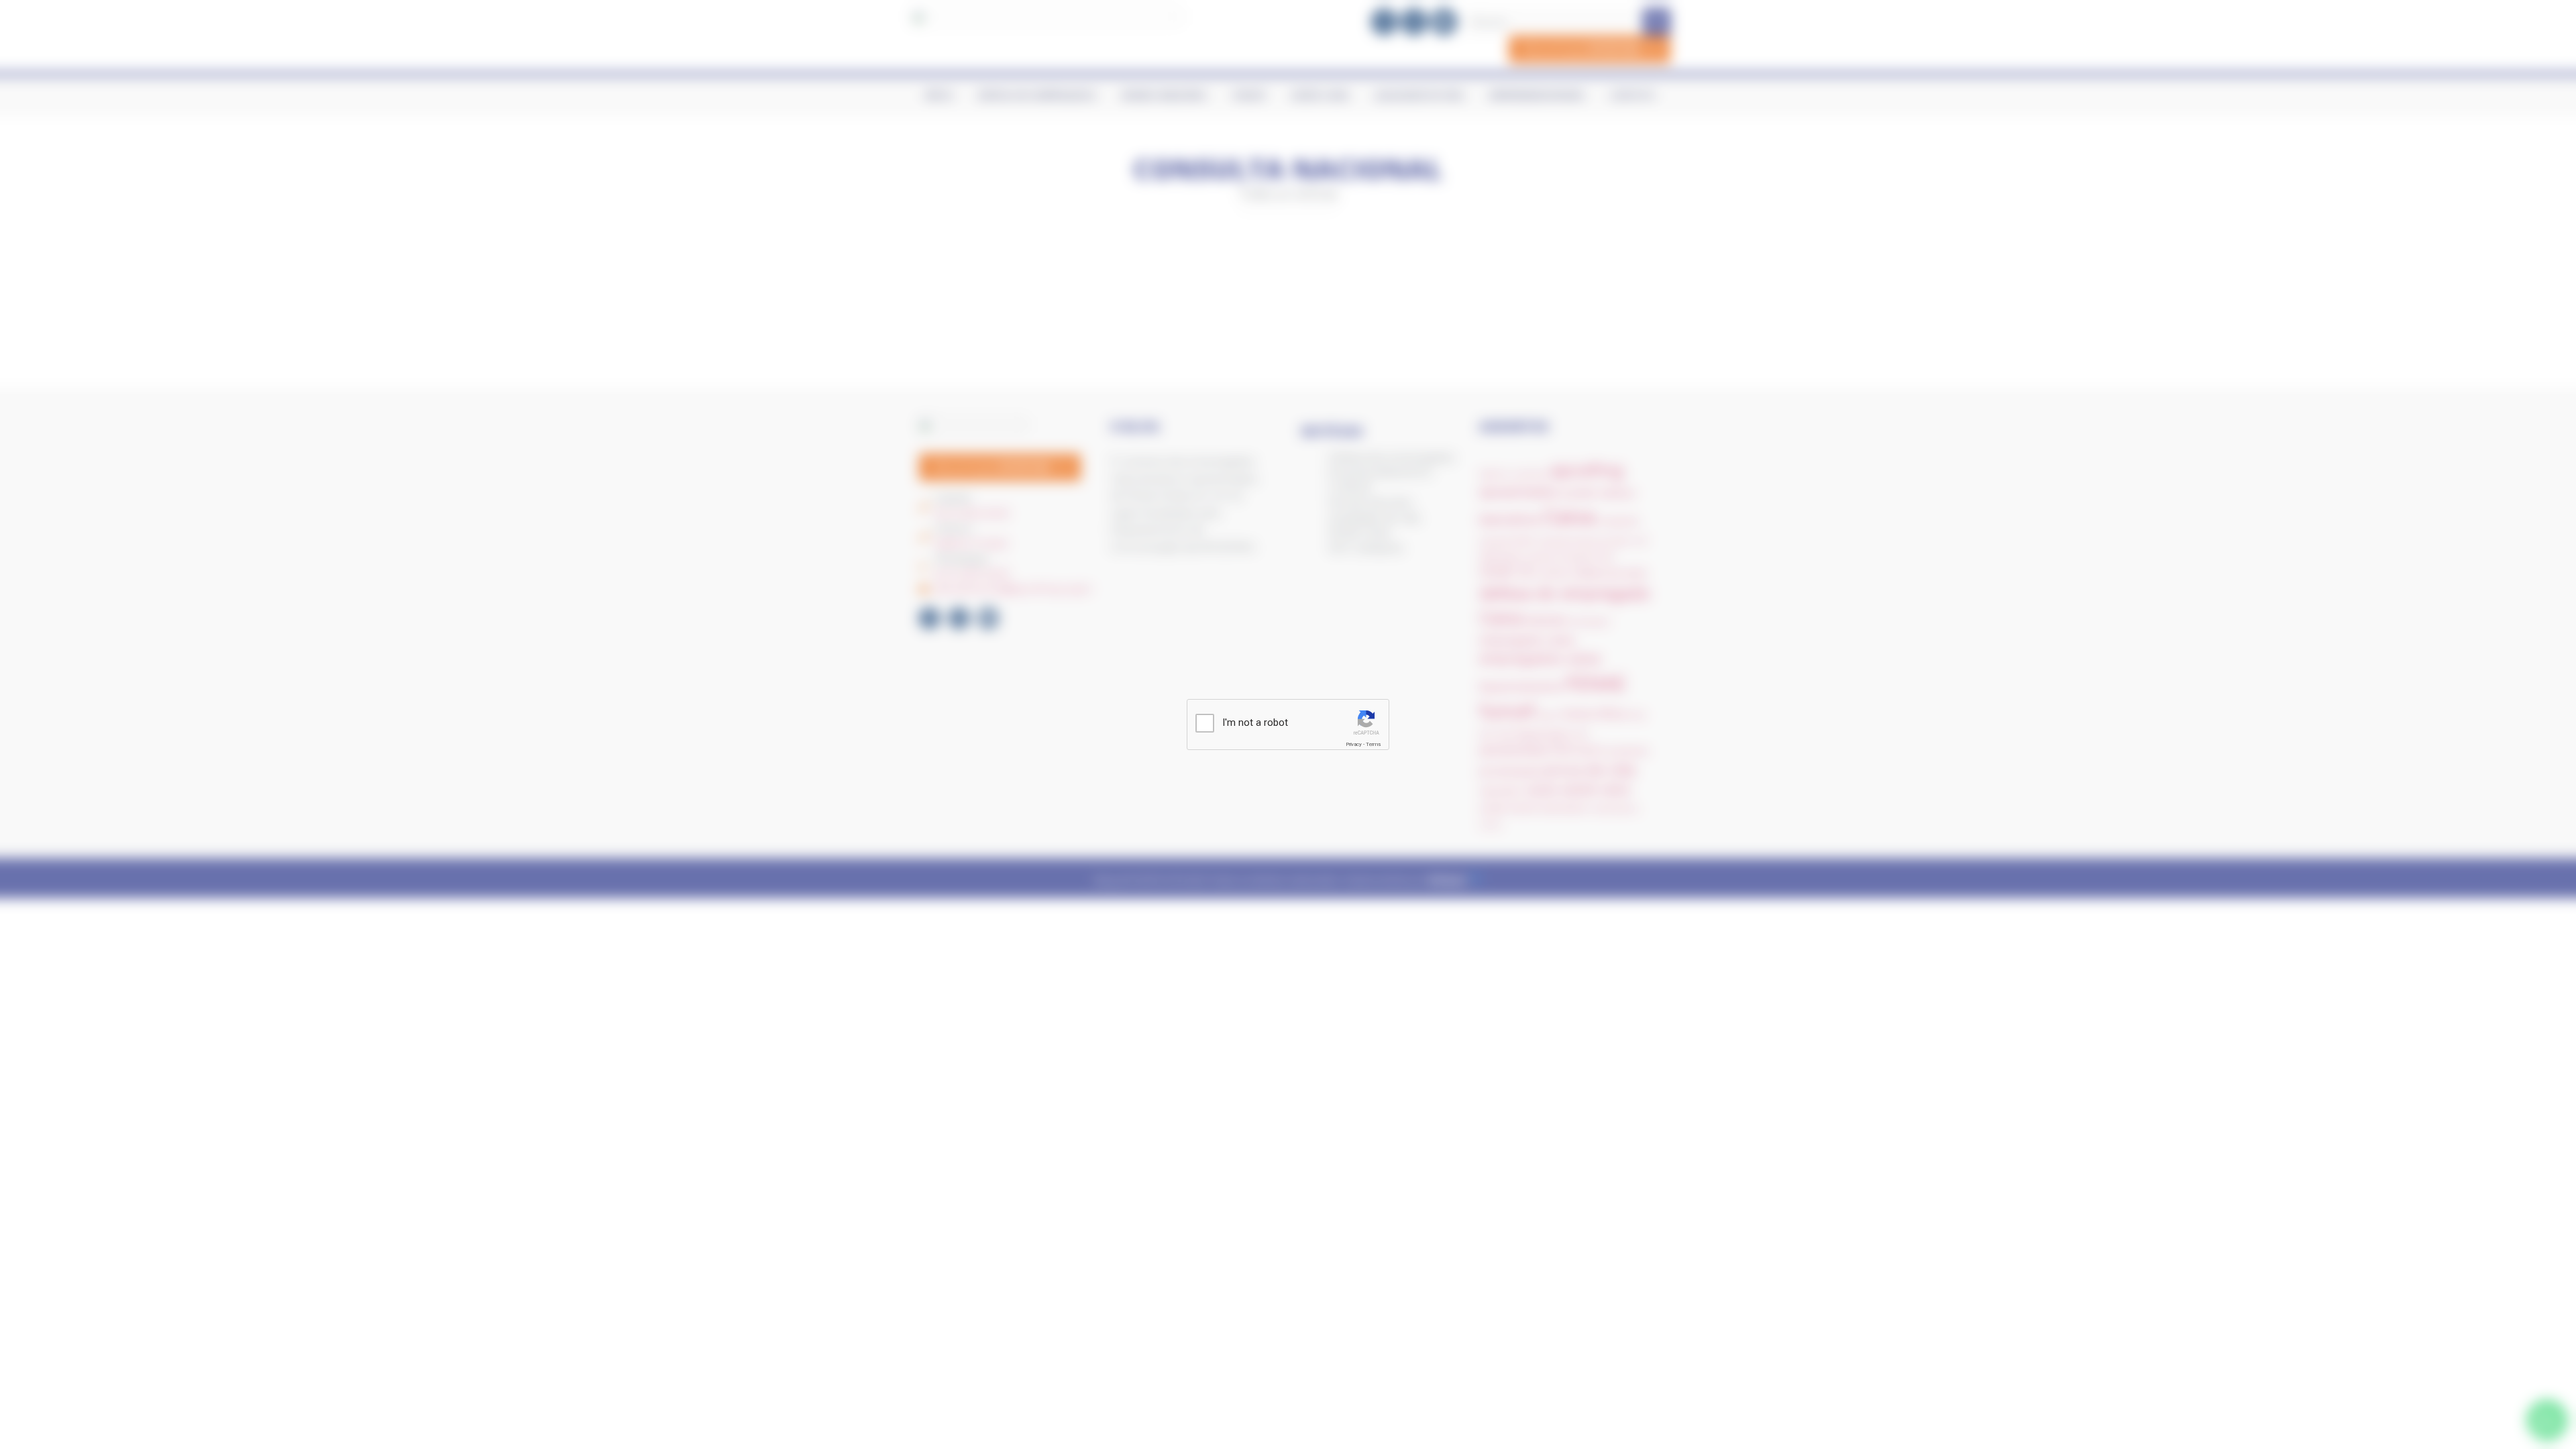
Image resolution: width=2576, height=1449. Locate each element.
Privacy (1354, 744)
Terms (1373, 744)
